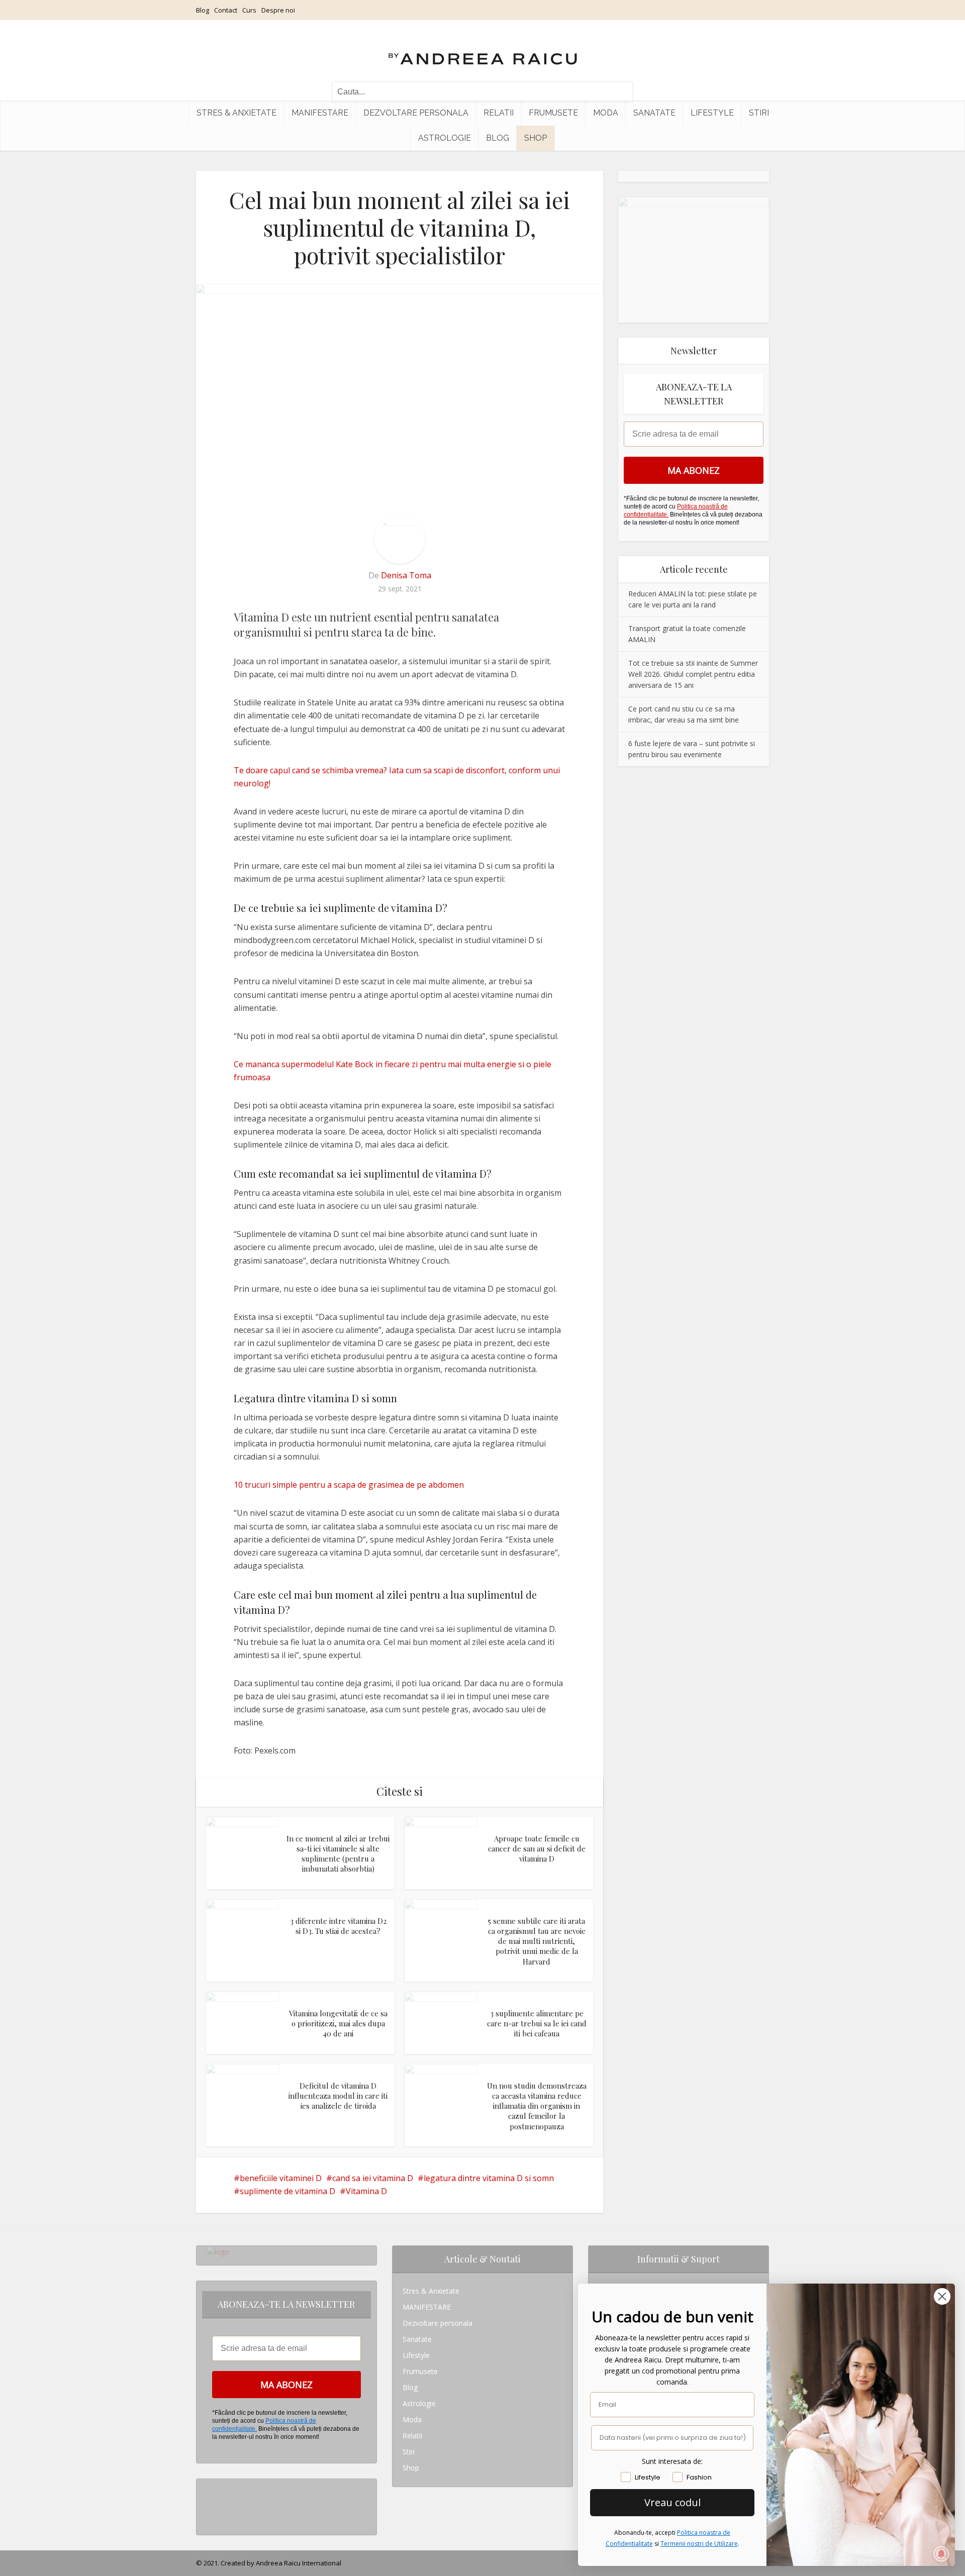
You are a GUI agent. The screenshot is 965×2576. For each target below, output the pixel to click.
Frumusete (553, 113)
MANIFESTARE (320, 113)
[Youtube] (209, 2519)
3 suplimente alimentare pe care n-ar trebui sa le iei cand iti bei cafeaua (537, 2024)
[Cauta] (621, 92)
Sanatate (654, 113)
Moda (606, 113)
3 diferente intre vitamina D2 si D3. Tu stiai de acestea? (338, 1926)
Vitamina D (366, 2191)
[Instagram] (209, 2487)
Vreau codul (672, 2502)
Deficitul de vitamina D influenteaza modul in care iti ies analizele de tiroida (338, 2096)
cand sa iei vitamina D (373, 2178)
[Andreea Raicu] (483, 50)
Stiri (759, 113)
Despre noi (278, 10)
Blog (203, 10)
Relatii (499, 113)
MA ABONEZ (694, 470)
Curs (249, 10)
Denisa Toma (406, 575)
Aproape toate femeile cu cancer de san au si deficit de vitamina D (537, 1849)
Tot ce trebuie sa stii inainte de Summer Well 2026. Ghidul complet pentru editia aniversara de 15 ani (693, 674)
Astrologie (445, 138)
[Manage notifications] (941, 2554)
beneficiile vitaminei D (281, 2178)
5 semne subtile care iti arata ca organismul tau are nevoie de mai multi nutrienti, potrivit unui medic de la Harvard (537, 1941)
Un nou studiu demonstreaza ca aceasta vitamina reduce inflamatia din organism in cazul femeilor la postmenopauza (537, 2106)
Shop (536, 138)
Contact (226, 10)
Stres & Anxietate (236, 113)
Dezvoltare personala (416, 113)
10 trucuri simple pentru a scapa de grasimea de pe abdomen (349, 1485)
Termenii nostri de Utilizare (699, 2544)
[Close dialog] (942, 2296)
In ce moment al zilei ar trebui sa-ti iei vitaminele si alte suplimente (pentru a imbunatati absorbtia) (338, 1854)
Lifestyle (712, 113)
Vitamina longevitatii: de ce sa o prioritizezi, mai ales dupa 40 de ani (338, 2024)
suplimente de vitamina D (287, 2191)
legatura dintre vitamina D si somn (489, 2178)
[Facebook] (209, 2503)
